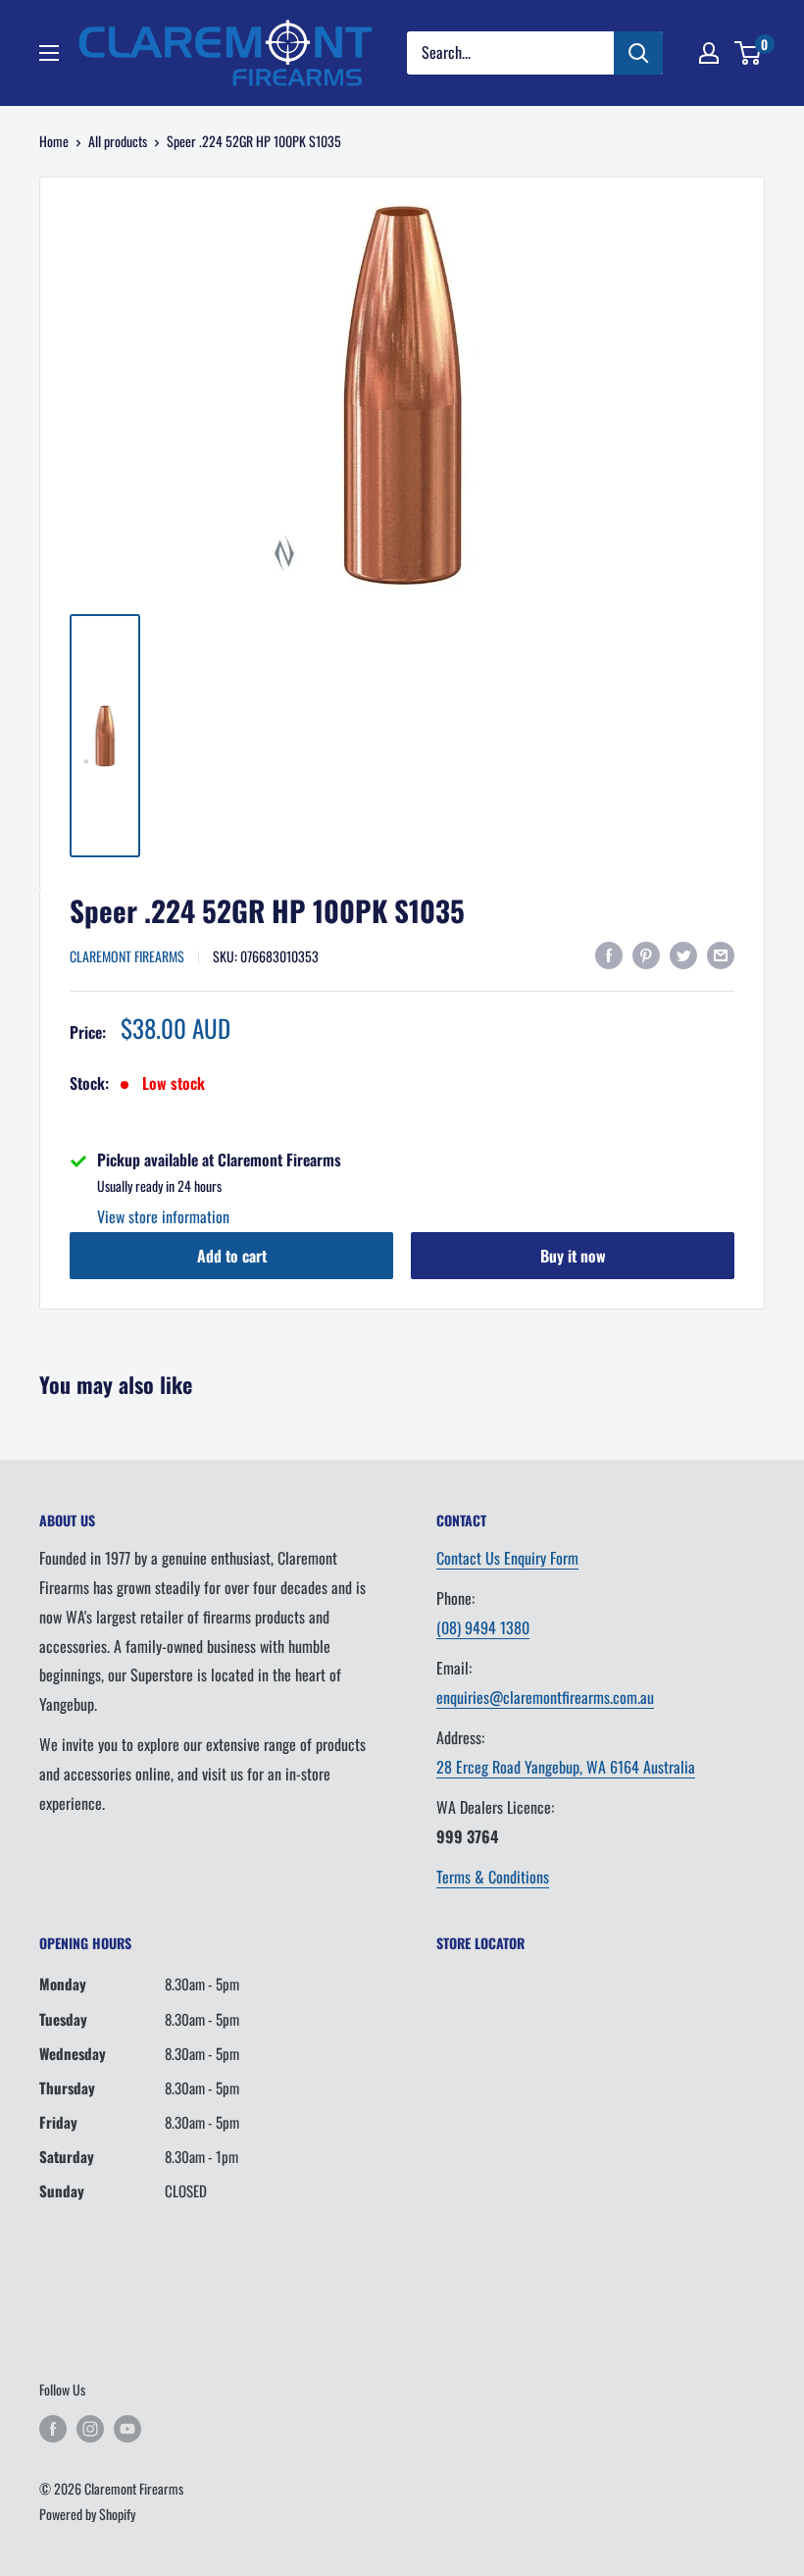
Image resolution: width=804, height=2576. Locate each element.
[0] (749, 53)
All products (118, 141)
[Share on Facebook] (609, 954)
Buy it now (573, 1256)
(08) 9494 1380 (483, 1627)
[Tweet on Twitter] (683, 954)
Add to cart (232, 1256)
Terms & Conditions (493, 1877)
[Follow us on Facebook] (53, 2428)
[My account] (709, 53)
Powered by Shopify (87, 2514)
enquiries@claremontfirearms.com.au (545, 1697)
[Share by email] (721, 954)
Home (54, 141)
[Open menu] (49, 53)
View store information (163, 1216)
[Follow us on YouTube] (127, 2428)
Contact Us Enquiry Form (507, 1558)
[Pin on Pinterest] (646, 954)
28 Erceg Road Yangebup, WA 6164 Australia (566, 1767)
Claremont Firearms (127, 956)
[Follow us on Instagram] (90, 2428)
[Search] (638, 53)
